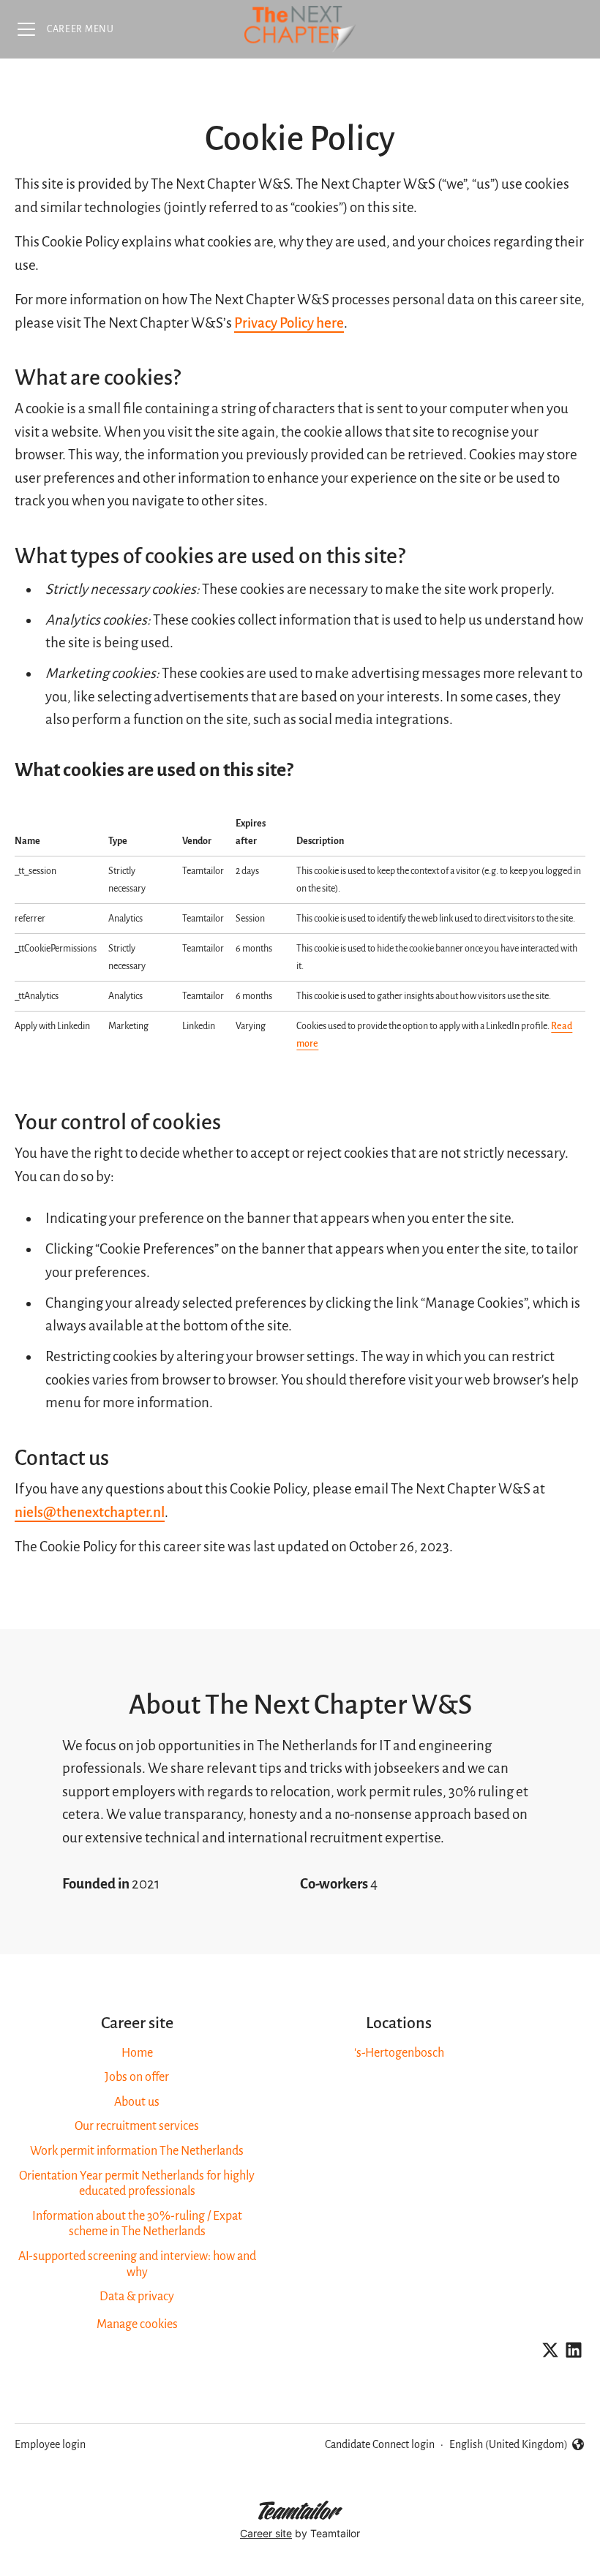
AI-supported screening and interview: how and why (137, 2264)
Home (137, 2053)
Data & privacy (137, 2297)
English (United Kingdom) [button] (509, 2446)
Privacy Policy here (289, 323)
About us (137, 2102)
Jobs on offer (137, 2077)
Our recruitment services (137, 2126)
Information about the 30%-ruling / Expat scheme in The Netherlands (137, 2224)
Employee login (50, 2444)
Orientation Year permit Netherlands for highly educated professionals (137, 2184)
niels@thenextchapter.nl (90, 1512)
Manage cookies (137, 2324)
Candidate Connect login (380, 2444)
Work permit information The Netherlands (137, 2151)
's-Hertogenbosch (399, 2053)
